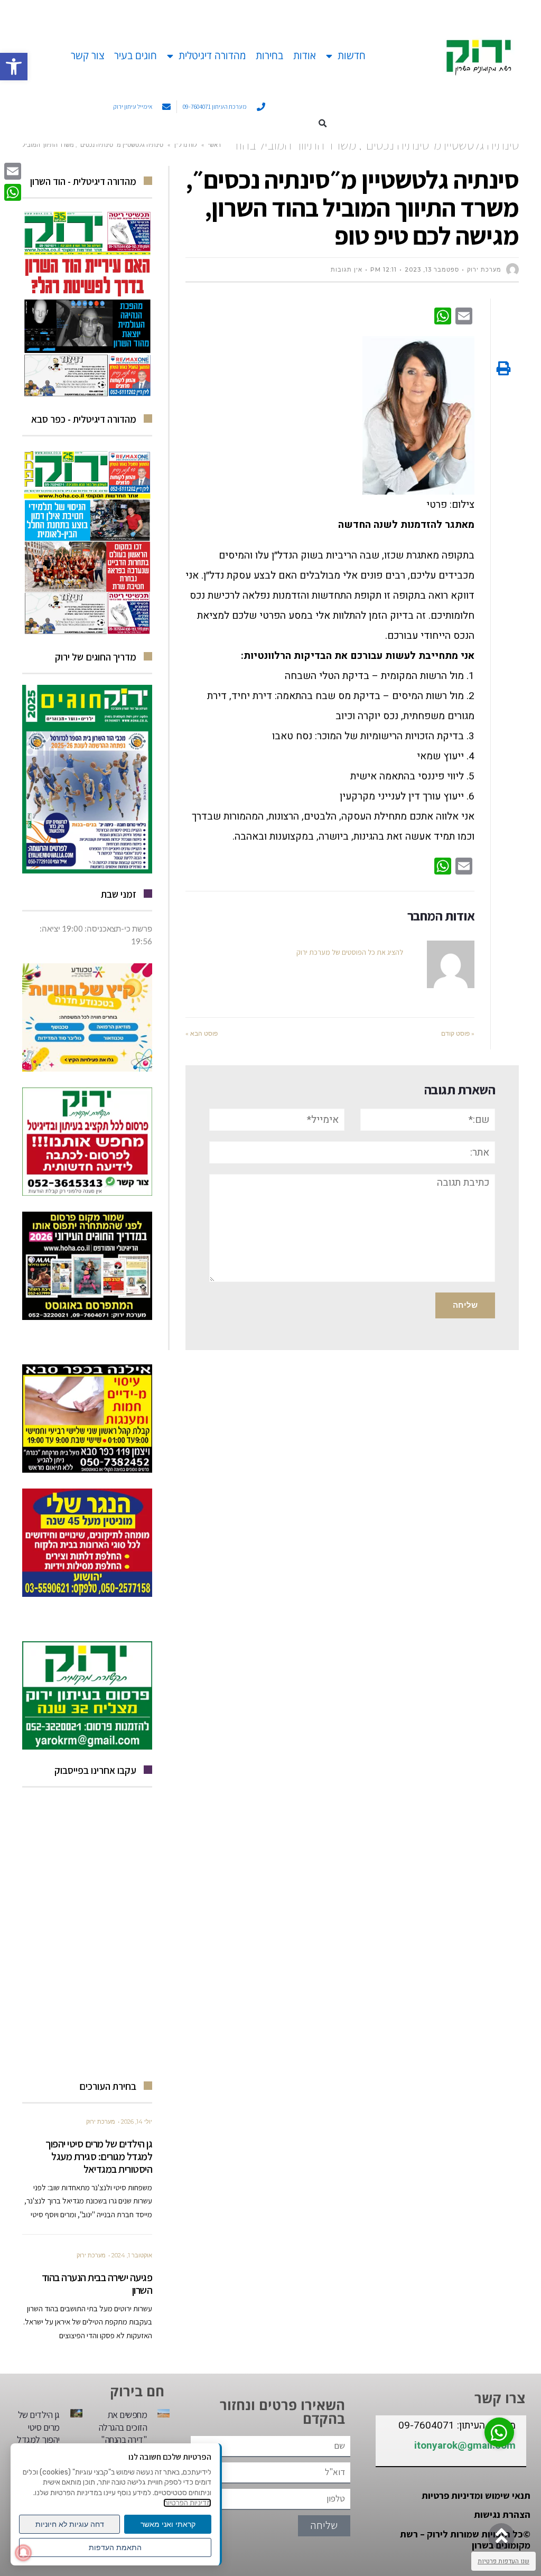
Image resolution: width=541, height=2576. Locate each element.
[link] (14, 67)
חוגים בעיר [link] (136, 55)
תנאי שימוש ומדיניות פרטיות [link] (476, 2495)
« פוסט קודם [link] (458, 1033)
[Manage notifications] (23, 2553)
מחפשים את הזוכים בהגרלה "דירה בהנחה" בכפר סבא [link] (123, 2433)
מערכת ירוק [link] (101, 2122)
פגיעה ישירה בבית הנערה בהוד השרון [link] (97, 2284)
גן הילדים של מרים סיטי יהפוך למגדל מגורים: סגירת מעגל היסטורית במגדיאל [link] (99, 2156)
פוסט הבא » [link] (202, 1033)
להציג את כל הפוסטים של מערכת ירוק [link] (350, 952)
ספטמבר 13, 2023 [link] (432, 269)
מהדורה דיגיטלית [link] (212, 55)
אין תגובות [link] (347, 269)
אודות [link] (305, 55)
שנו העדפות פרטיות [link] (503, 2561)
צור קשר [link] (87, 55)
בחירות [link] (269, 55)
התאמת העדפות (115, 2547)
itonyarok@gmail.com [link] (465, 2445)
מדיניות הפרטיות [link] (187, 2503)
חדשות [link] (352, 55)
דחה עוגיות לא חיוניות (70, 2524)
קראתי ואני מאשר (168, 2524)
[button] (323, 123)
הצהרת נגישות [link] (502, 2514)
